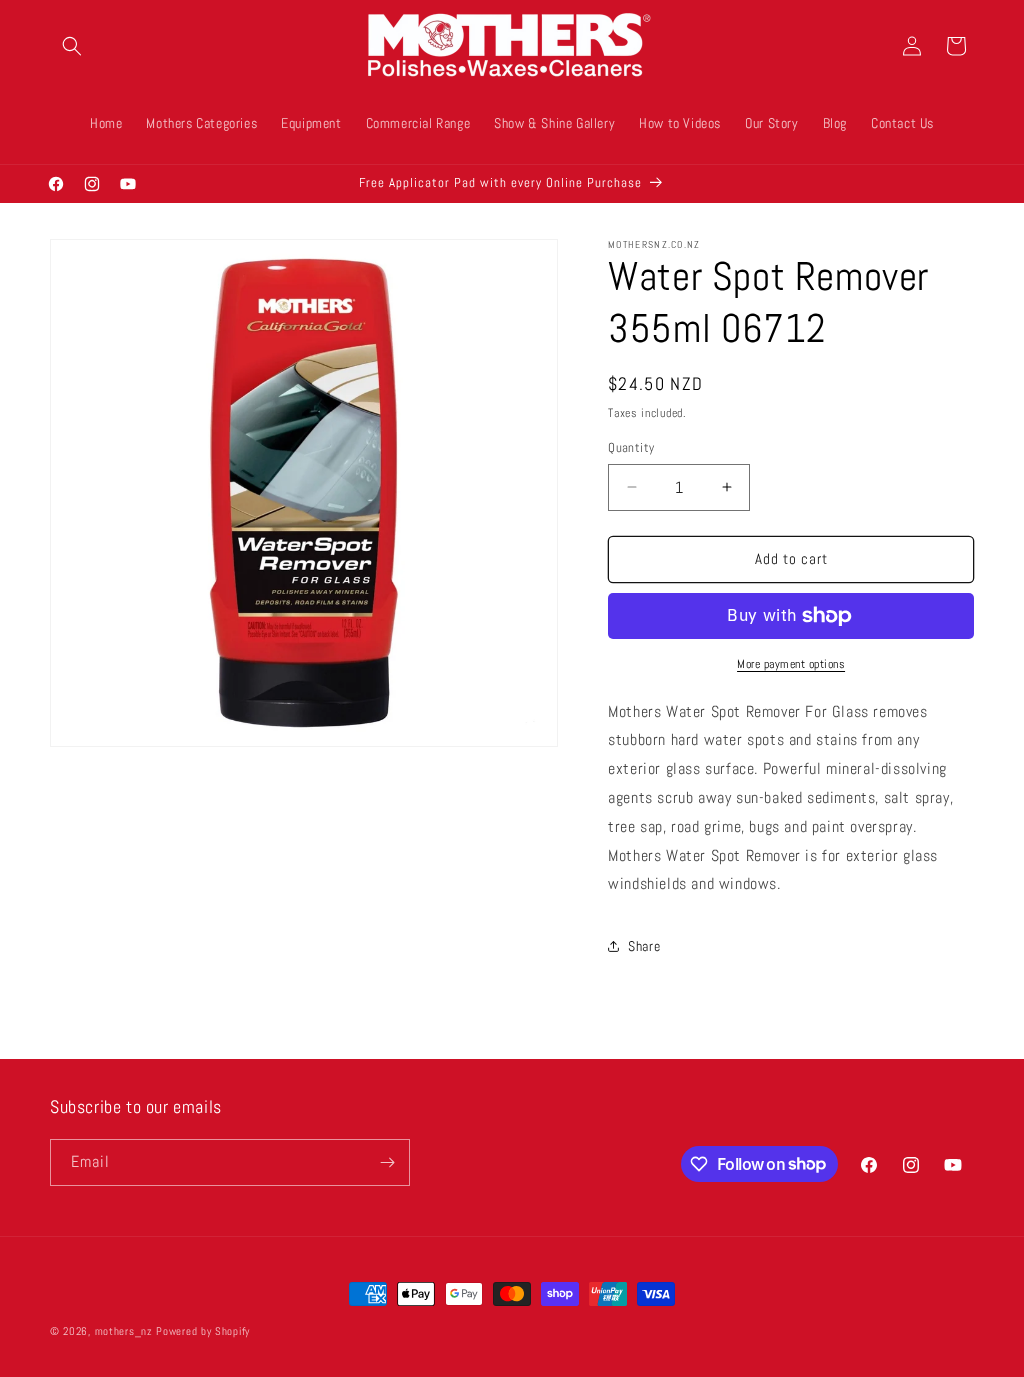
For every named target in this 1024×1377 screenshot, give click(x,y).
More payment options (791, 664)
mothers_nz (124, 1331)
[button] (72, 46)
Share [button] (644, 946)
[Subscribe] (387, 1162)
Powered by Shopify (203, 1331)
